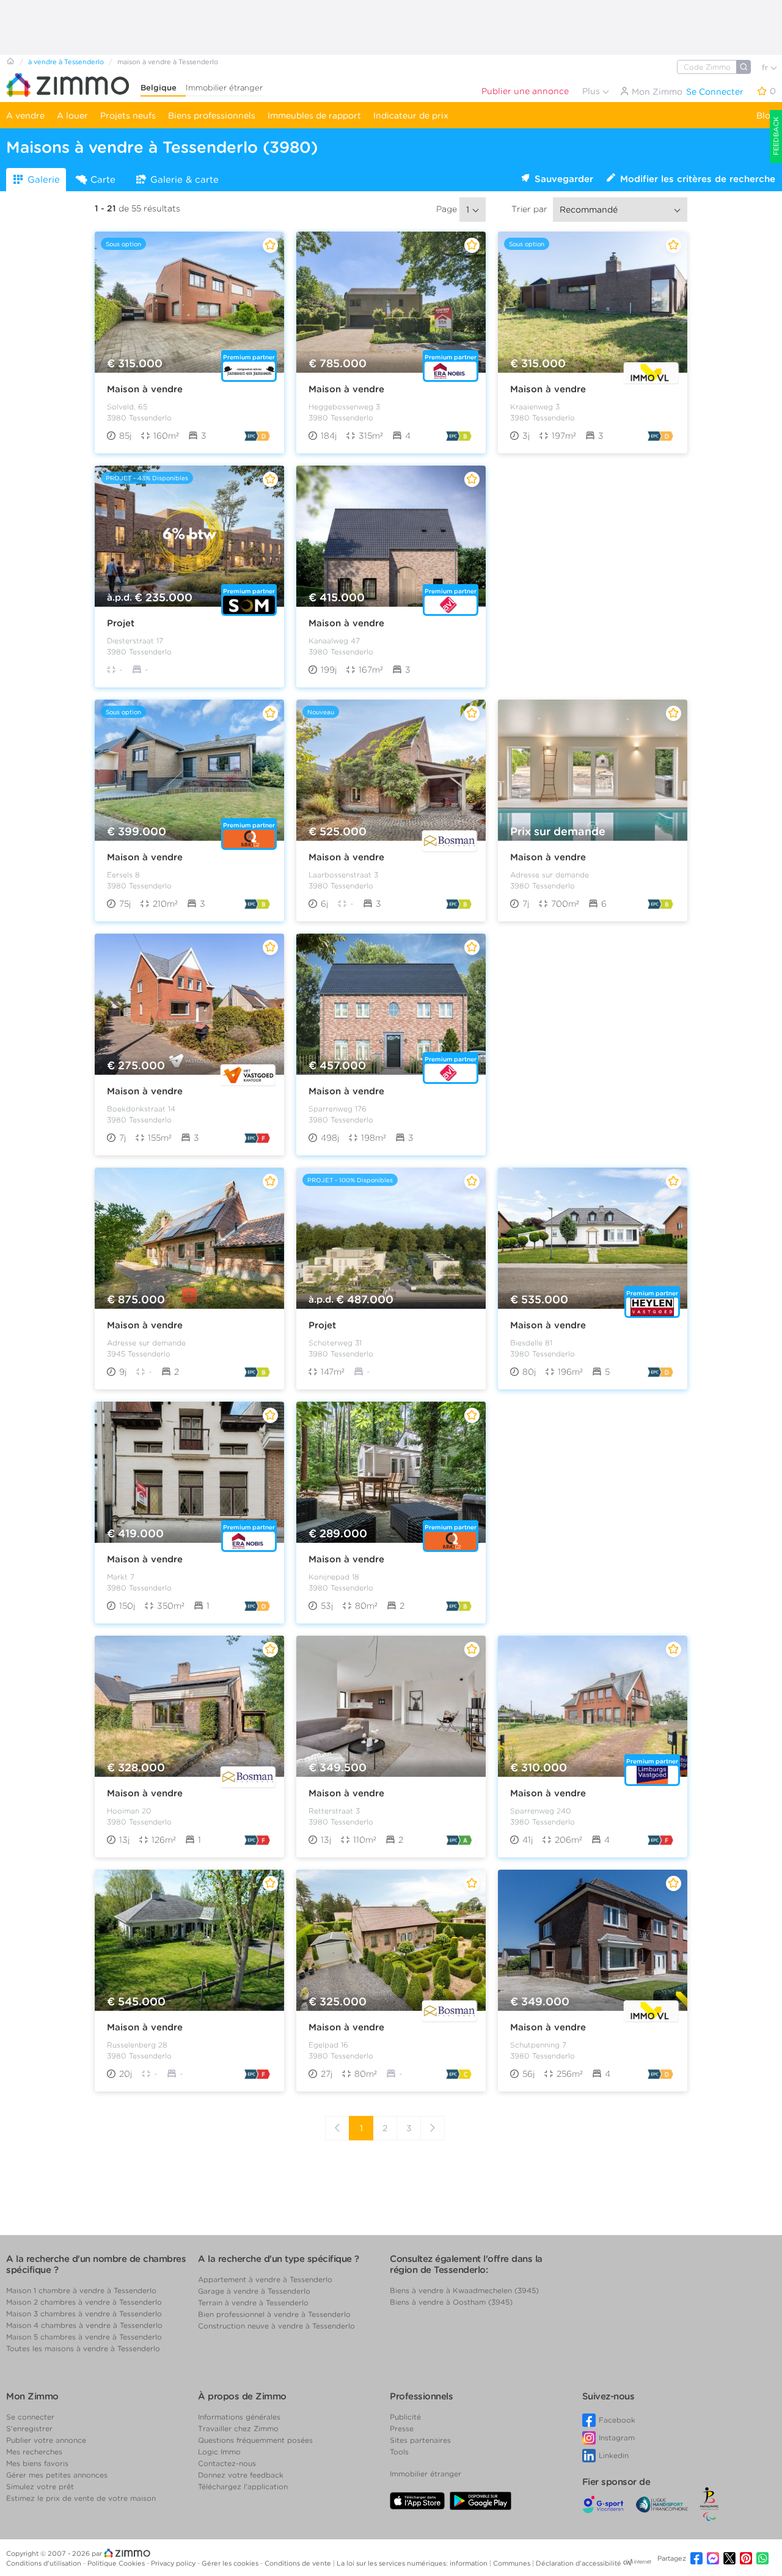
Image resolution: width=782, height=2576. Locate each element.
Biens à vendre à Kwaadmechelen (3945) (464, 2290)
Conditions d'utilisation (45, 2563)
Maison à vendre (145, 389)
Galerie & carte (185, 180)
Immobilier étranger (224, 88)
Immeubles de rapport (314, 115)
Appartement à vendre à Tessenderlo (265, 2279)
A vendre (25, 115)
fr (766, 68)
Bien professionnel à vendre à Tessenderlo (274, 2314)
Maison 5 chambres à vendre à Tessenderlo (84, 2337)
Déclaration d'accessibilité (579, 2563)
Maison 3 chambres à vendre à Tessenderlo (84, 2314)
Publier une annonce (525, 91)
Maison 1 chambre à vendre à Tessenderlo (81, 2290)
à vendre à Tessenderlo (66, 62)
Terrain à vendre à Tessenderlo (253, 2303)
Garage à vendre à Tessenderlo (254, 2291)
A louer (72, 115)
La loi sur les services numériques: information (413, 2563)
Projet (121, 623)
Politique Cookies (117, 2563)
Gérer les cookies (231, 2563)
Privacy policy (174, 2563)
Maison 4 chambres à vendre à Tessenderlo (84, 2325)
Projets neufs (128, 115)
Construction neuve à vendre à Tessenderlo (276, 2326)
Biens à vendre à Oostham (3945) (451, 2302)
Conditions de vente (299, 2563)
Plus (592, 91)
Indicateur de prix (411, 115)
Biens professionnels (212, 115)
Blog (766, 115)
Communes (513, 2563)
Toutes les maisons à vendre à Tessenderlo (83, 2348)
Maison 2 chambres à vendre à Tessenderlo (84, 2302)
